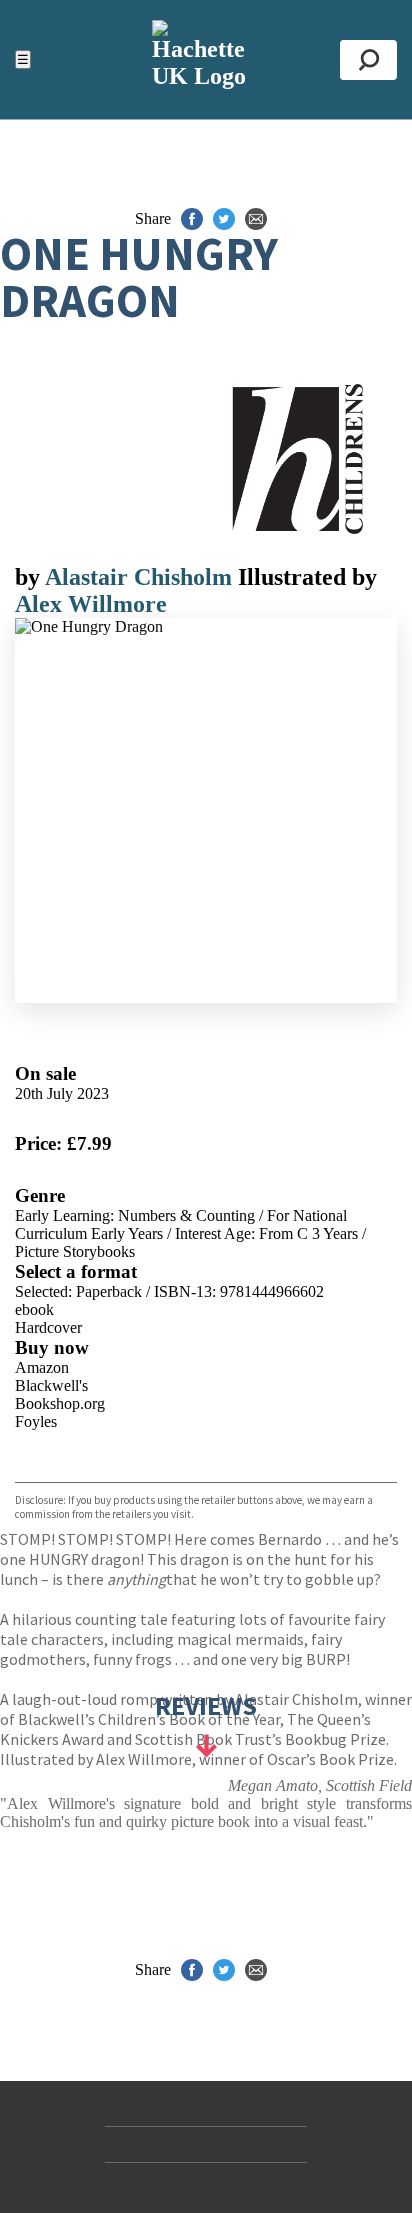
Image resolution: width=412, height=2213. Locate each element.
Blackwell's (51, 1385)
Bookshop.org (60, 1403)
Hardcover (48, 1327)
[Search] (368, 60)
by (30, 577)
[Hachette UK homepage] (205, 59)
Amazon (42, 1367)
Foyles (36, 1421)
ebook (34, 1309)
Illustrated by (307, 577)
